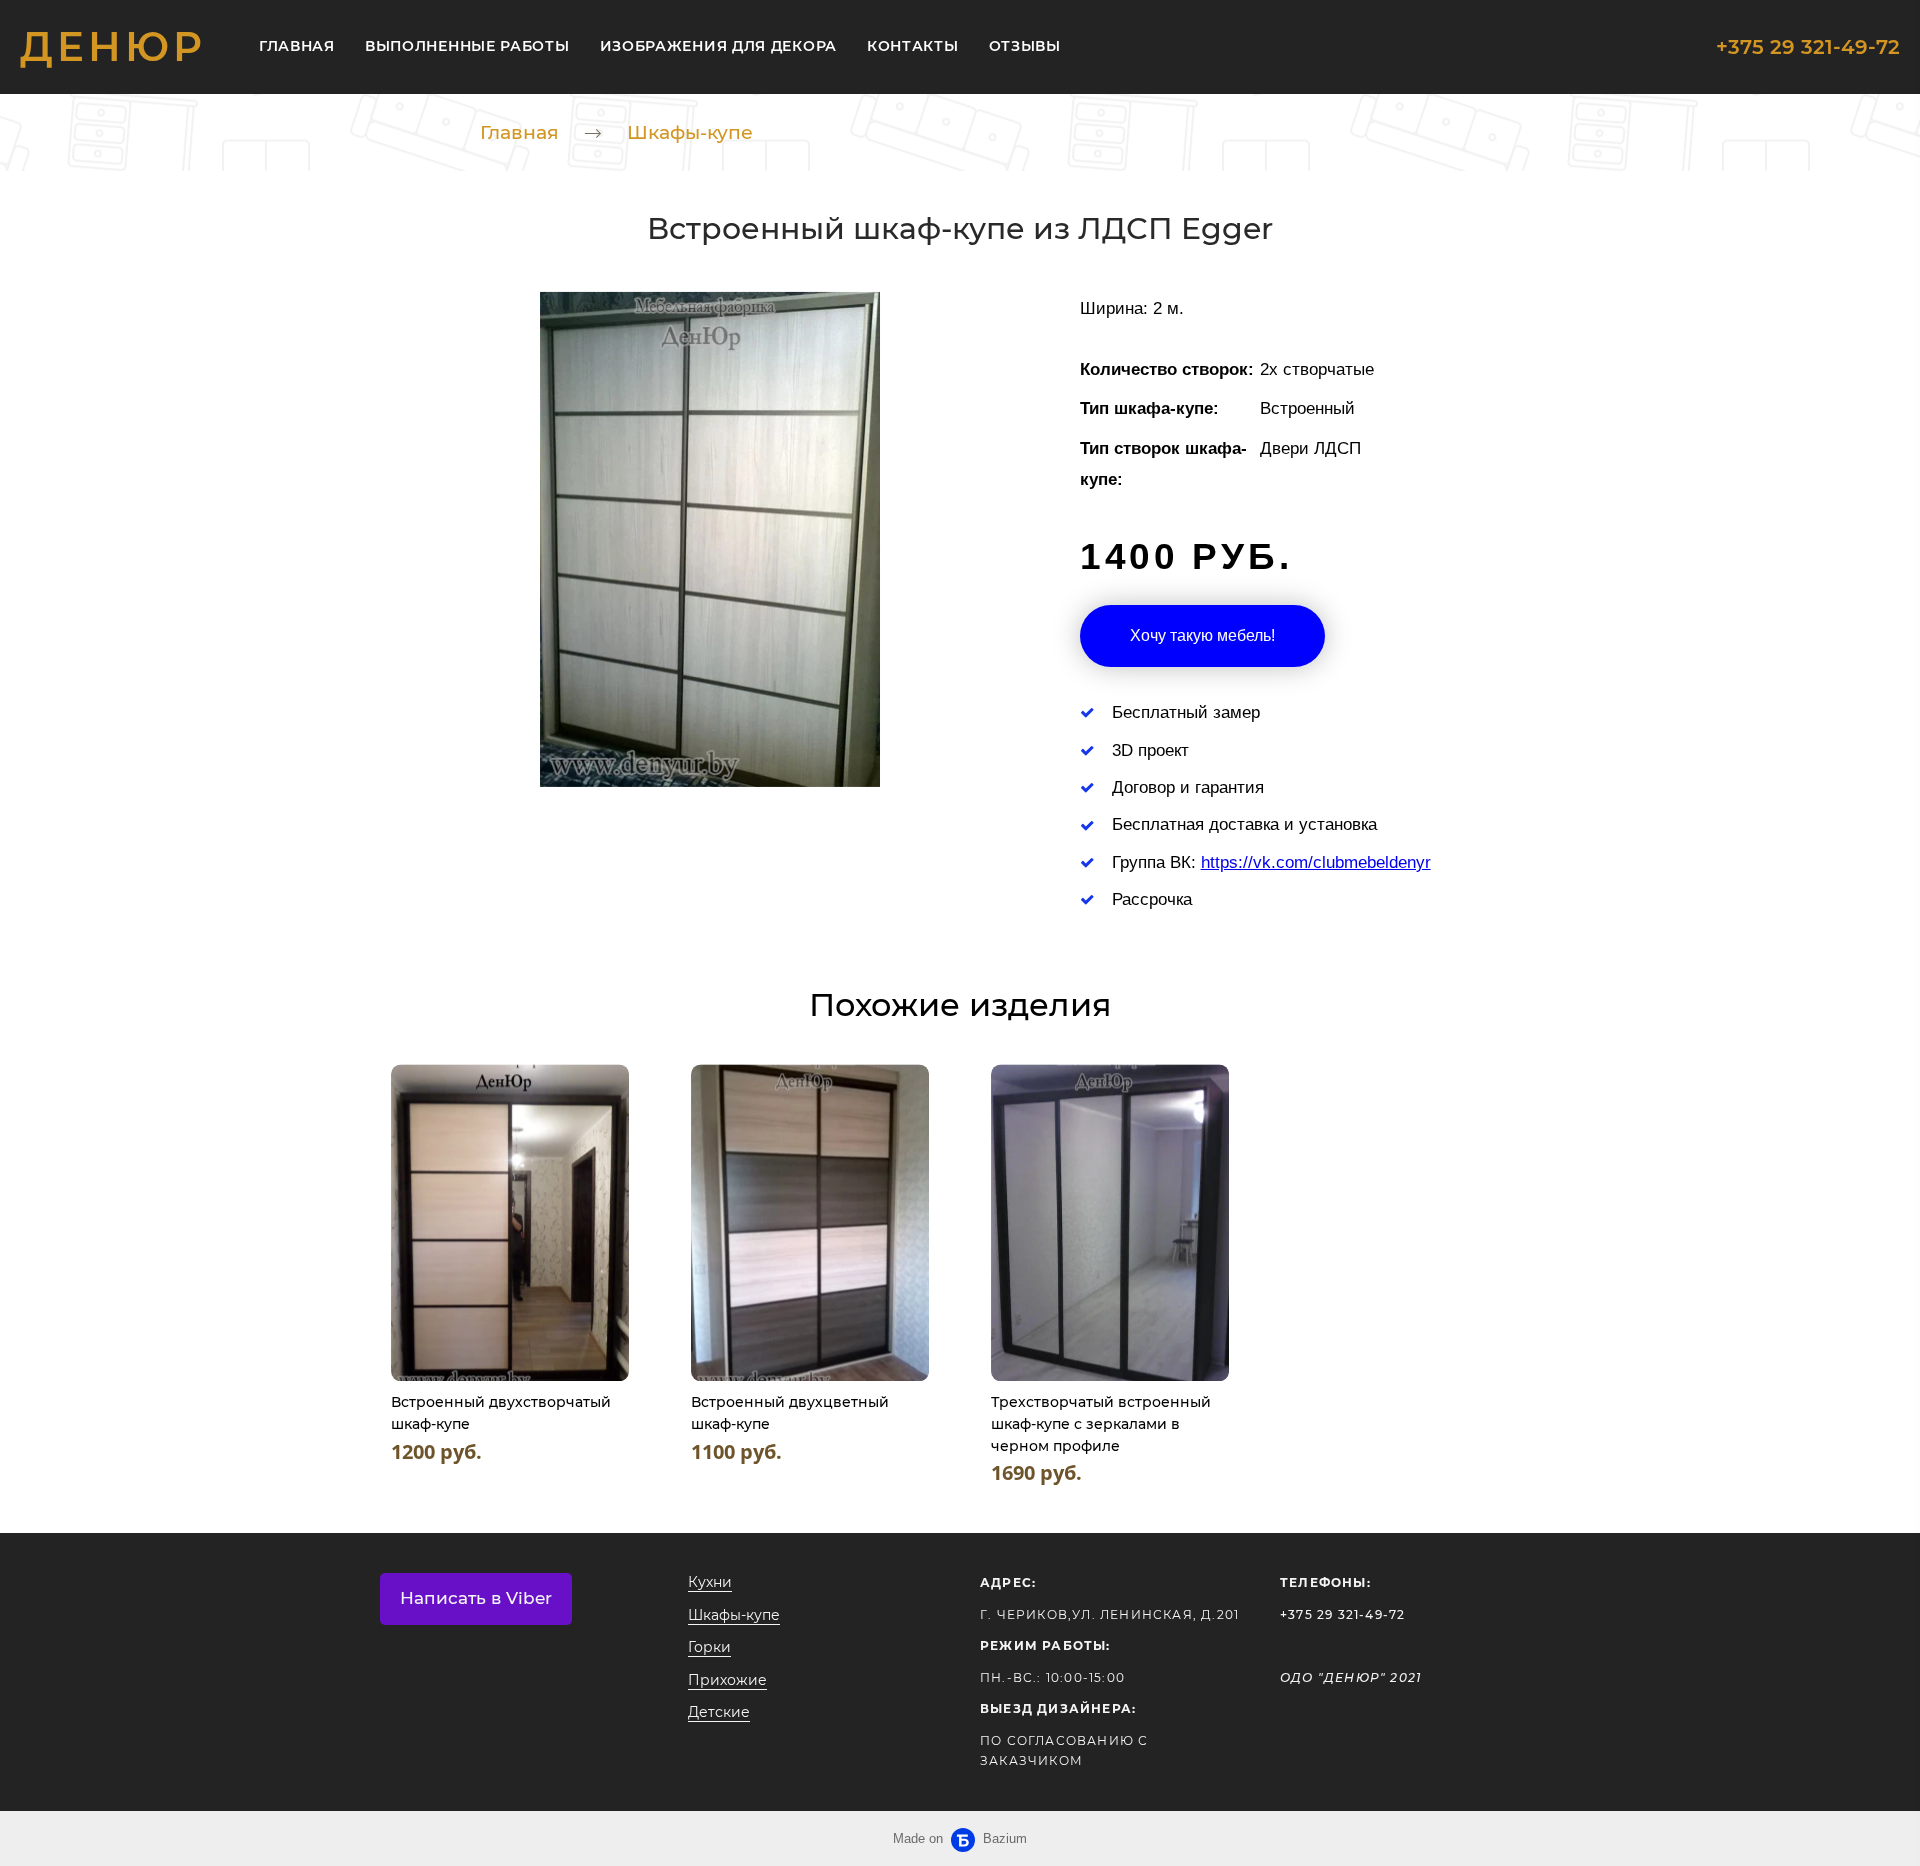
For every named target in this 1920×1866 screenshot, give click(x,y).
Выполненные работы (467, 46)
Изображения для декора (718, 46)
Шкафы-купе (690, 132)
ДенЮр (113, 47)
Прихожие (727, 1680)
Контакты (913, 46)
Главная (297, 46)
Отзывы (1025, 46)
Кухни (710, 1582)
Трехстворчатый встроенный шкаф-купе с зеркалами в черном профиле (1101, 1423)
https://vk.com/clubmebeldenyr (1316, 862)
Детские (719, 1712)
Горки (709, 1647)
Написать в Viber (476, 1598)
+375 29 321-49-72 (1808, 47)
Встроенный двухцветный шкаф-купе (790, 1413)
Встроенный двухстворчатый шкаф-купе (501, 1413)
